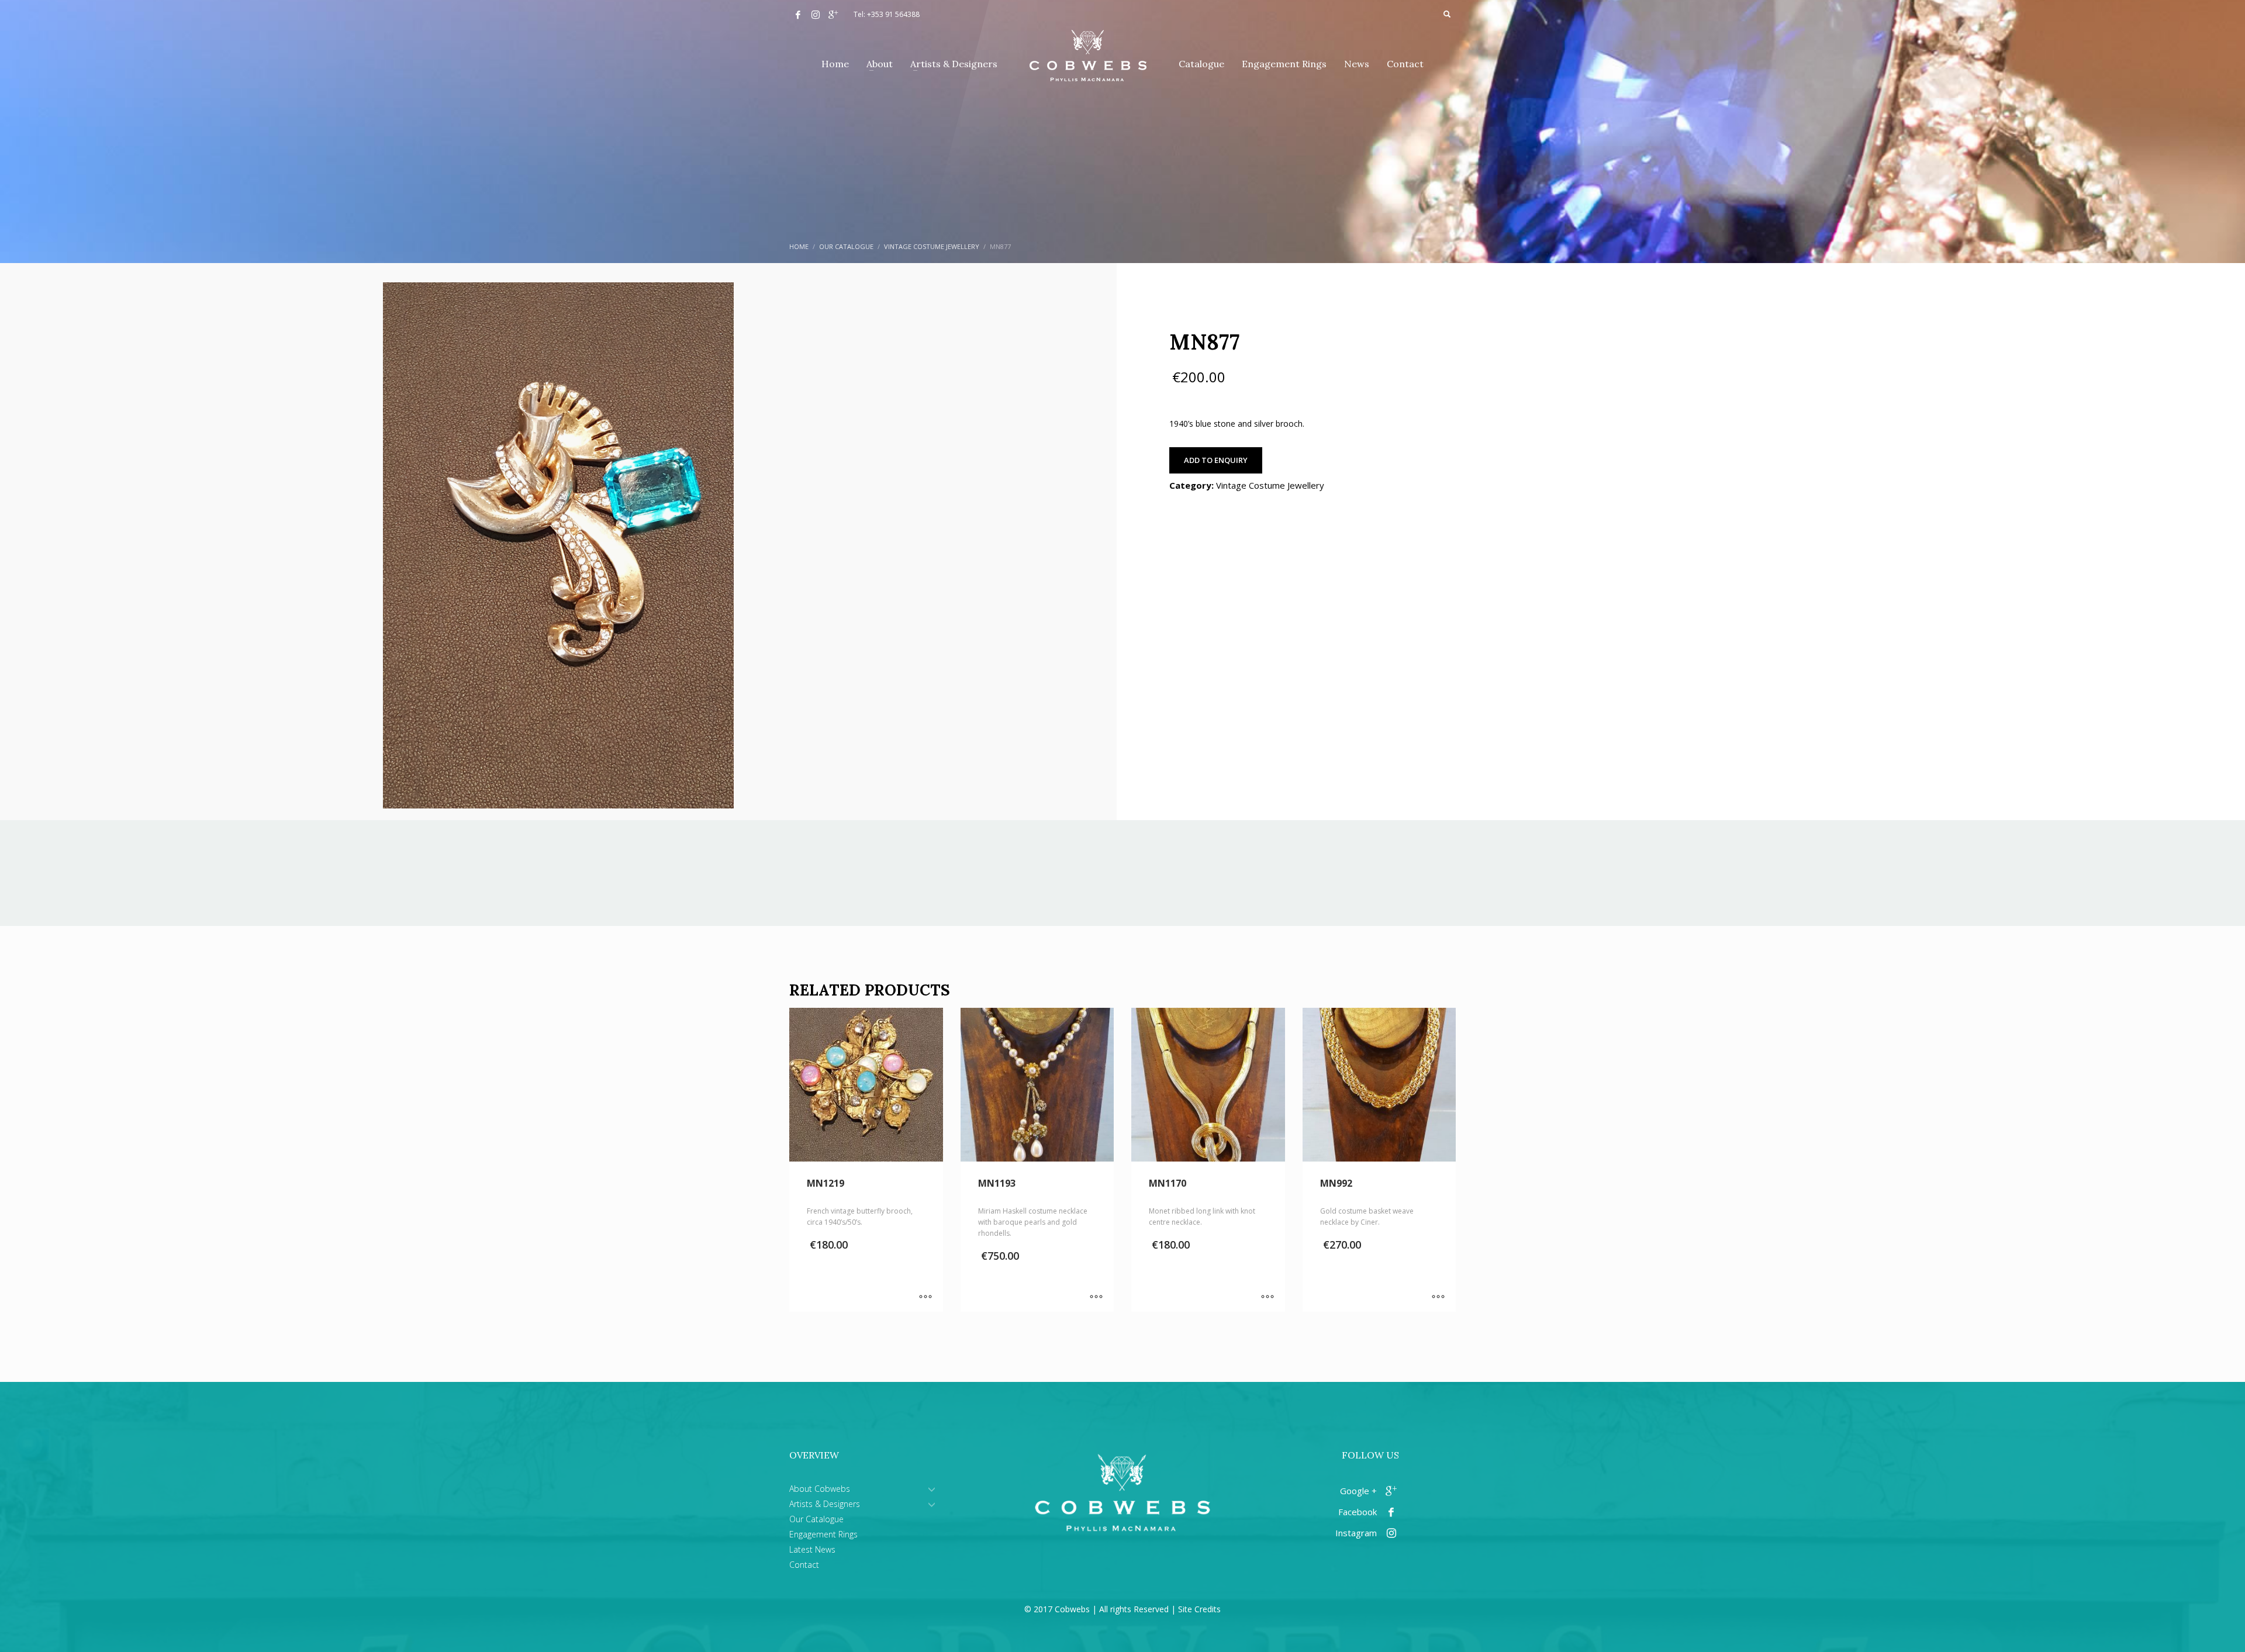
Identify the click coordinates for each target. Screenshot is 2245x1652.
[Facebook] (798, 15)
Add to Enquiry (1216, 460)
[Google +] (833, 15)
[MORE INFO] (925, 1297)
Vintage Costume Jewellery (1270, 485)
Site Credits (1199, 1609)
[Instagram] (816, 15)
